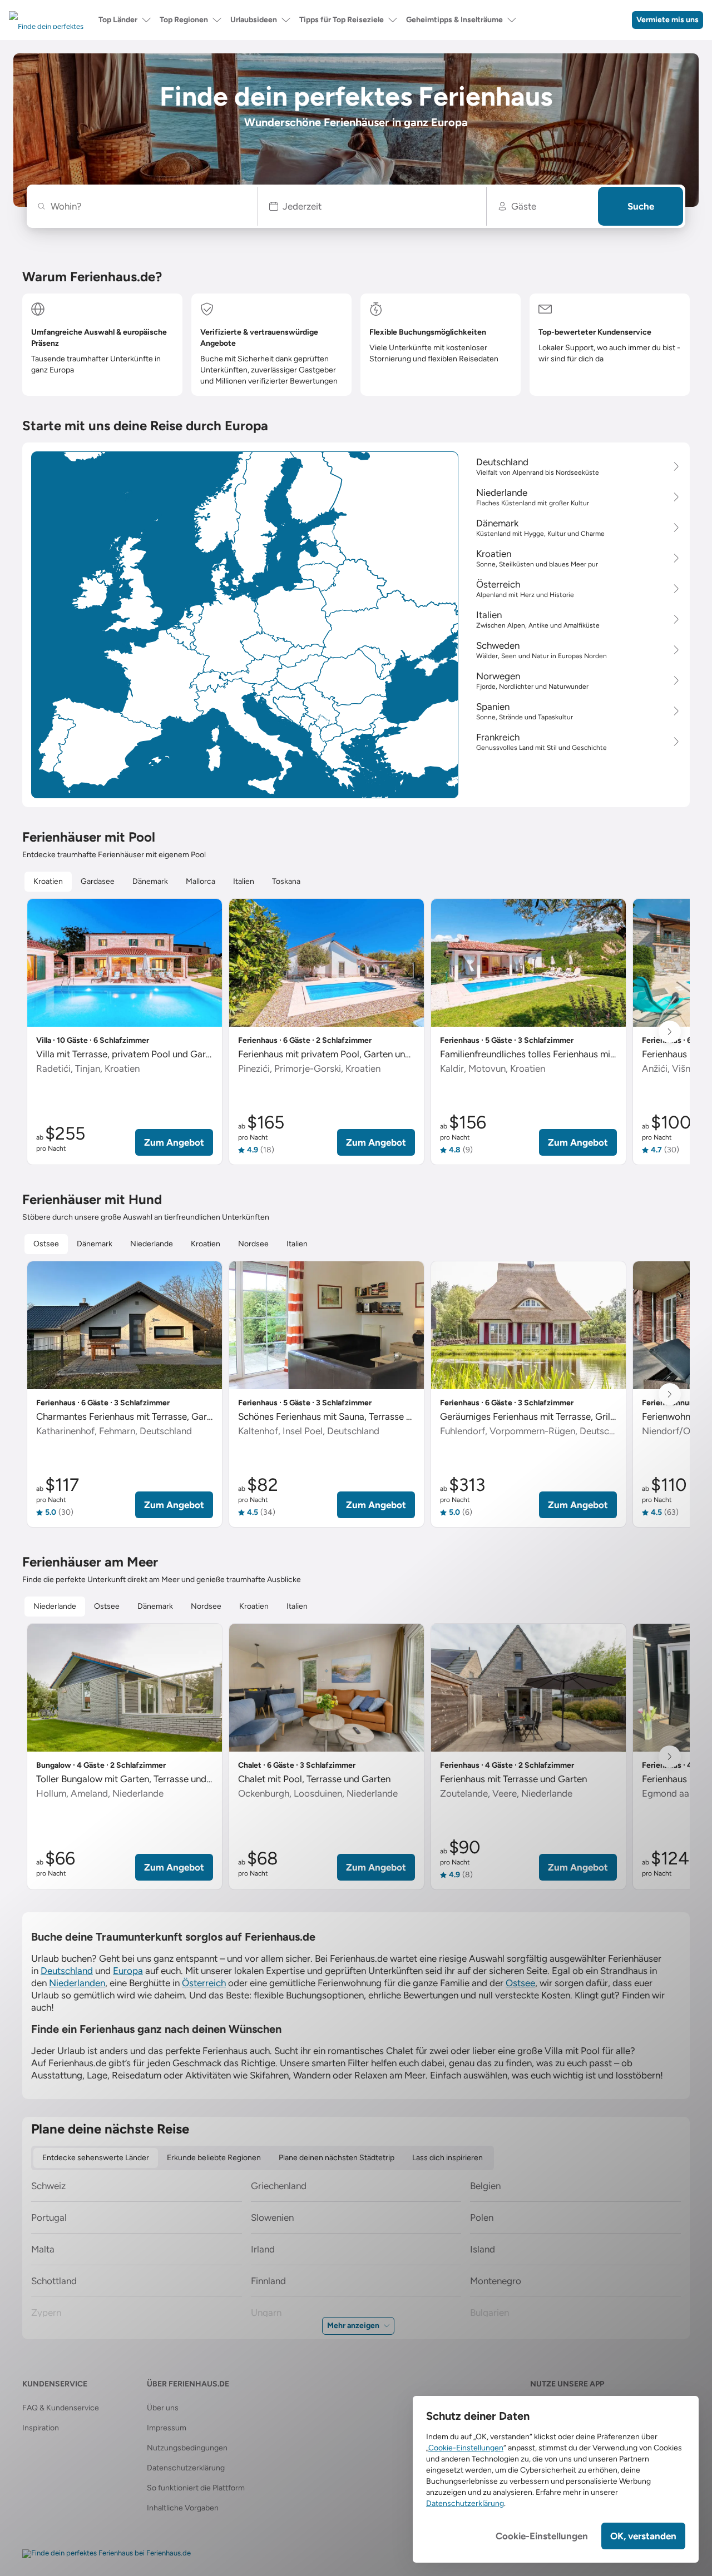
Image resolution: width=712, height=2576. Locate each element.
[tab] (48, 882)
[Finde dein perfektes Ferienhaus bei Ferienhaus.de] (107, 2554)
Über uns (163, 2408)
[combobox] (148, 206)
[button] (372, 206)
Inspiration (41, 2428)
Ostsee (520, 1983)
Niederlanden (77, 1983)
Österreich (204, 1983)
